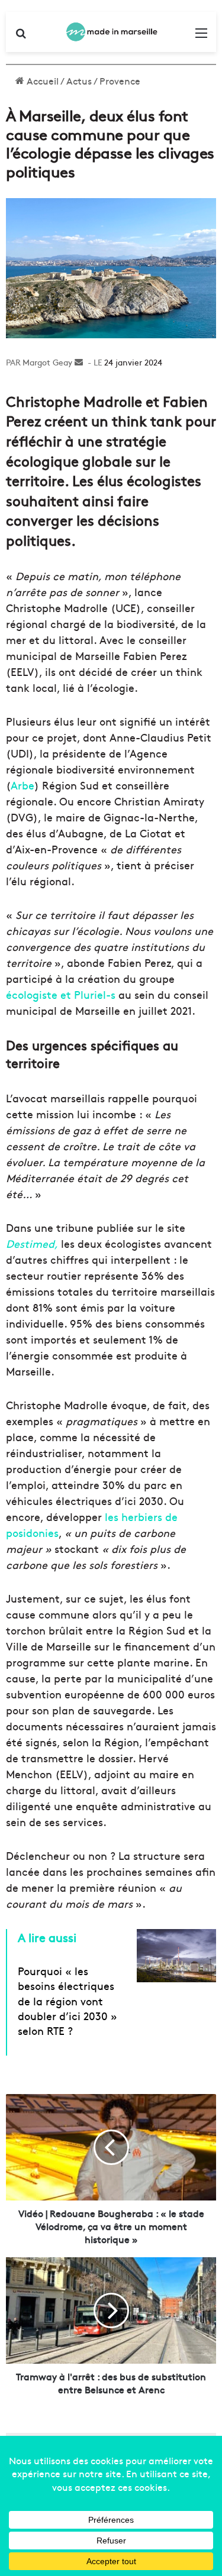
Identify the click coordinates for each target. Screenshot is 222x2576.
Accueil (41, 80)
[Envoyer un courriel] (79, 362)
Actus (79, 80)
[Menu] (201, 36)
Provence (120, 80)
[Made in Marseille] (111, 32)
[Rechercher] (21, 36)
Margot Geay (47, 362)
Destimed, (32, 1243)
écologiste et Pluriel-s (61, 994)
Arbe (22, 785)
